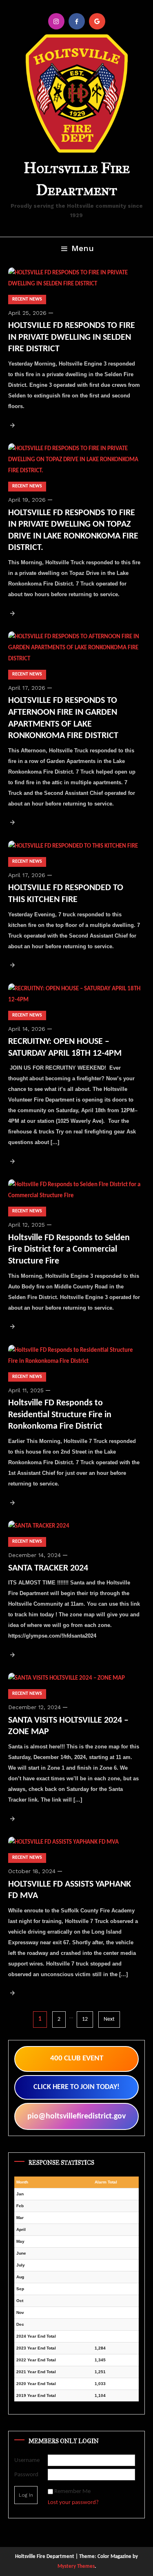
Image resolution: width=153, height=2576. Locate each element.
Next (109, 2019)
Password (26, 2475)
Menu (83, 248)
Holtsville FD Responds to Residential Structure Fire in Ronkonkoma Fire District (60, 1415)
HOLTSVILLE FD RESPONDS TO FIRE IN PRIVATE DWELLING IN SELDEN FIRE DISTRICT (72, 337)
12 (85, 2019)
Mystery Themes (76, 2566)
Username (27, 2460)
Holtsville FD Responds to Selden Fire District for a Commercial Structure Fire (69, 1250)
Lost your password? (73, 2503)
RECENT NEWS (27, 299)
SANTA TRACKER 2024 (48, 1568)
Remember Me (72, 2492)
